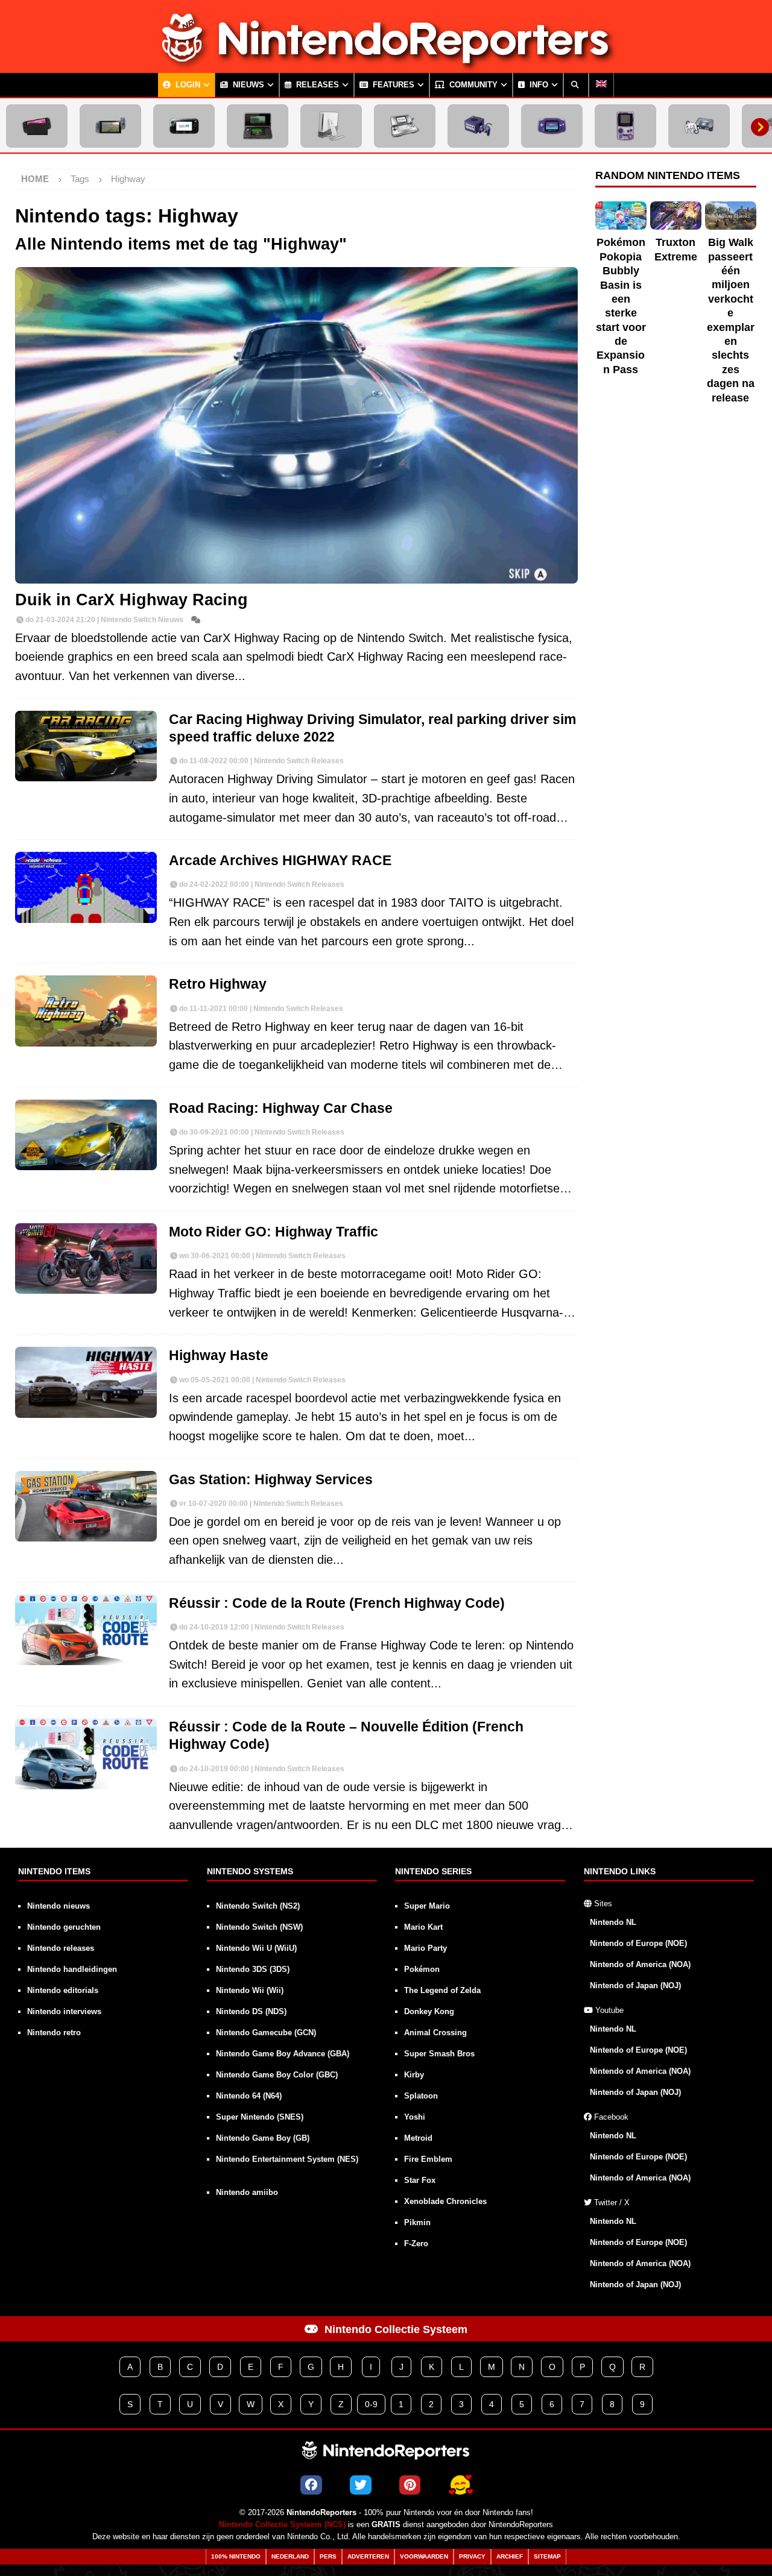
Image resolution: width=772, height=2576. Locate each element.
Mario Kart (423, 1927)
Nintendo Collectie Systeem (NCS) (282, 2525)
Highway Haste (219, 1356)
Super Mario (427, 1906)
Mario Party (426, 1948)
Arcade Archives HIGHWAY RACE (280, 861)
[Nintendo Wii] (331, 126)
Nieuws (247, 85)
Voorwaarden (424, 2556)
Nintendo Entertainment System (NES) (287, 2159)
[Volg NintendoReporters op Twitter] (361, 2485)
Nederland (290, 2556)
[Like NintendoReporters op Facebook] (311, 2485)
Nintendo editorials (63, 1990)
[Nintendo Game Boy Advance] (552, 126)
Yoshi (415, 2117)
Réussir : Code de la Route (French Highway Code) (337, 1603)
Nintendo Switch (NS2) (258, 1906)
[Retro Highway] (86, 1011)
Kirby (414, 2075)
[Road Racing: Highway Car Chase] (86, 1135)
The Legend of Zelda (442, 1990)
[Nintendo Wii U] (184, 126)
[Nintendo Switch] (110, 126)
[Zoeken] (576, 85)
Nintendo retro (54, 2033)
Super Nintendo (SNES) (260, 2117)
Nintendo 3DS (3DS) (253, 1969)
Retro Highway (218, 984)
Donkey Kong (429, 2011)
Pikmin (417, 2222)
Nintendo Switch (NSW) (259, 1927)
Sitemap (547, 2556)
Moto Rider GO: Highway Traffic (274, 1232)
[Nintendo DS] (405, 126)
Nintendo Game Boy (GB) (263, 2138)
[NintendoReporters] (386, 63)
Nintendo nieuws (59, 1906)
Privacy (472, 2556)
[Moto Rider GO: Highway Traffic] (86, 1259)
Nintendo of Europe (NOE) (638, 1943)
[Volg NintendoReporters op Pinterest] (410, 2485)
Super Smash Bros (439, 2054)
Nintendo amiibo (247, 2192)
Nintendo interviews (64, 2011)
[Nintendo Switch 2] (37, 126)
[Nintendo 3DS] (258, 126)
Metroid (418, 2138)
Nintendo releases (61, 1948)
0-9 (371, 2404)
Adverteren (368, 2556)
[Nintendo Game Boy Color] (625, 126)
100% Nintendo (236, 2556)
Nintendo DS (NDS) (251, 2011)
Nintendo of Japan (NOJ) (635, 1986)
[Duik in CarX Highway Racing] (296, 425)
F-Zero (416, 2244)
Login (187, 85)
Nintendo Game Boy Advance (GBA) (283, 2054)
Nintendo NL (613, 1922)
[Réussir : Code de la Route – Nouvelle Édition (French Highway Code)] (86, 1754)
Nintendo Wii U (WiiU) (256, 1948)
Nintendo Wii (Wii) (250, 1990)
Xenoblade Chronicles (445, 2201)
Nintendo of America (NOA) (640, 1964)
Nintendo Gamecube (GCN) (266, 2033)
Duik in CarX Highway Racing (131, 600)
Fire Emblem (428, 2159)
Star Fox (420, 2180)
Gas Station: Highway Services (271, 1480)
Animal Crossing (435, 2033)
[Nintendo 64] (699, 126)
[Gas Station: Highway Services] (86, 1507)
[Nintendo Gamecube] (478, 126)
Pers (328, 2556)
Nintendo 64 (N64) (249, 2096)
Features (392, 85)
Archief (510, 2556)
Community (472, 85)
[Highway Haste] (86, 1382)
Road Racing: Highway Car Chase (281, 1108)
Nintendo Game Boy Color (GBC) (277, 2075)
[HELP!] (460, 2485)
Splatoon (421, 2096)
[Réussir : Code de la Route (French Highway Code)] (86, 1630)
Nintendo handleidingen (72, 1969)
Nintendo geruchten (64, 1927)
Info (538, 85)
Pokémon (422, 1969)
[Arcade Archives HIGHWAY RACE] (86, 887)
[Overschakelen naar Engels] (601, 85)
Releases (316, 85)
